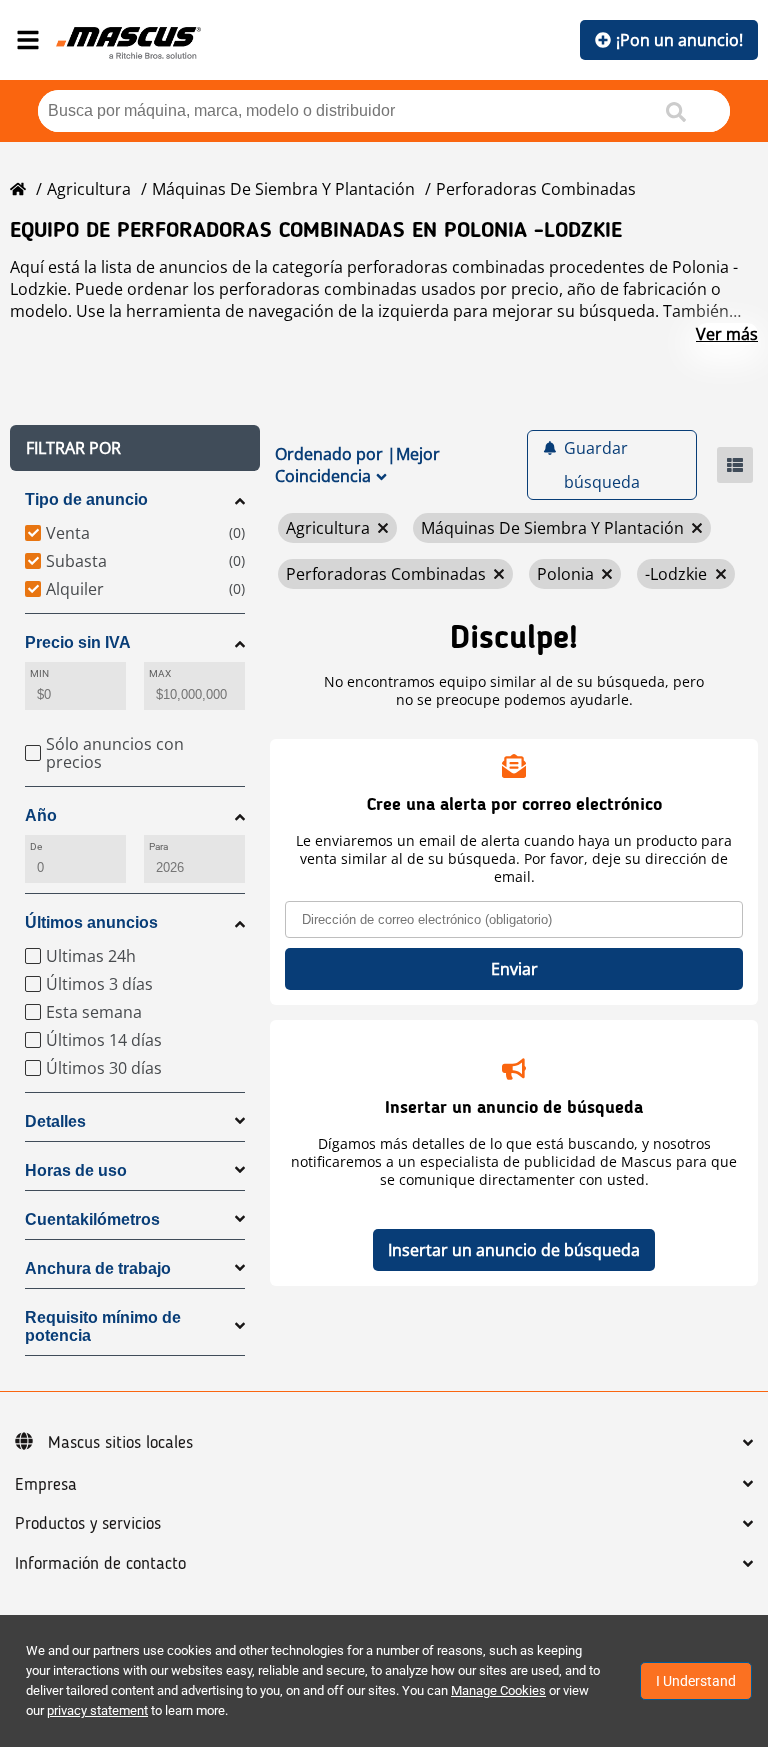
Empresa (46, 1485)
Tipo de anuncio (86, 499)
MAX (160, 673)
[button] (135, 448)
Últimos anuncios (91, 922)
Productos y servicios (88, 1524)
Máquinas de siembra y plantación (283, 189)
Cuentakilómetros (92, 1219)
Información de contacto (100, 1564)
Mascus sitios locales (120, 1443)
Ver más (727, 334)
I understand (696, 1681)
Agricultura (89, 189)
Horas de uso (76, 1170)
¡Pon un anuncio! (679, 40)
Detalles (55, 1121)
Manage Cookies (498, 1690)
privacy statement (97, 1710)
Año (41, 815)
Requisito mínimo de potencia (103, 1326)
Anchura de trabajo (98, 1268)
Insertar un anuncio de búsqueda (514, 1250)
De (36, 846)
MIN (39, 673)
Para (158, 846)
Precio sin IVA (78, 642)
